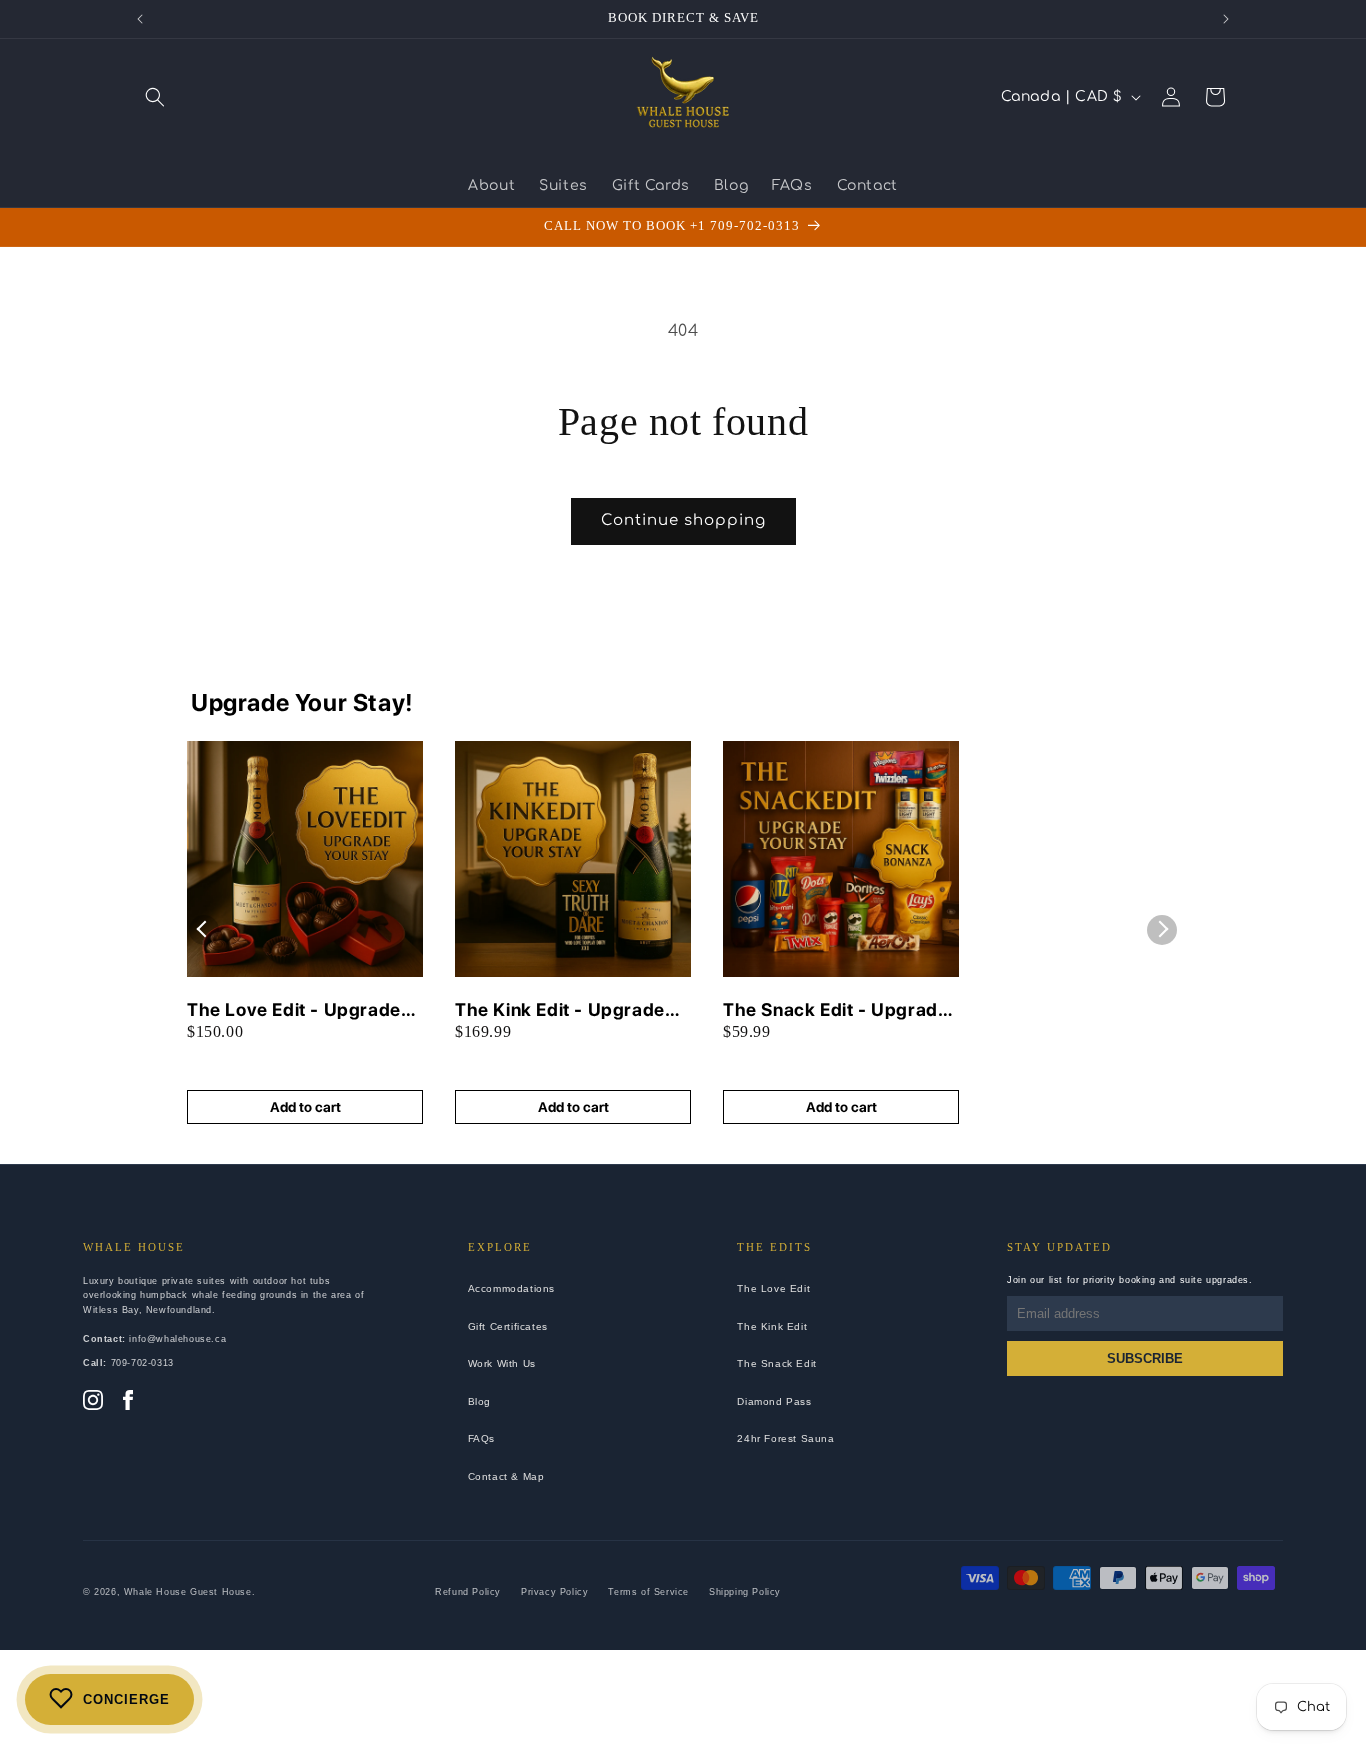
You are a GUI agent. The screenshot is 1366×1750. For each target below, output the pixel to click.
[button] (155, 97)
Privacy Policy (554, 1592)
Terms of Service (648, 1592)
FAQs (481, 1438)
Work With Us (502, 1363)
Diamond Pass (774, 1401)
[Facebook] (128, 1402)
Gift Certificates (508, 1326)
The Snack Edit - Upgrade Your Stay (835, 1010)
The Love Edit (773, 1288)
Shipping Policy (745, 1592)
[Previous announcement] (140, 19)
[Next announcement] (1226, 19)
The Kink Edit (772, 1326)
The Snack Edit (776, 1363)
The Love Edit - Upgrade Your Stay (294, 1010)
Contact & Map (506, 1476)
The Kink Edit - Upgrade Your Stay (560, 1010)
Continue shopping (683, 520)
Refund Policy (468, 1592)
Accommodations (511, 1288)
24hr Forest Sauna (785, 1438)
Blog (479, 1401)
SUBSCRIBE (1145, 1358)
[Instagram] (93, 1402)
